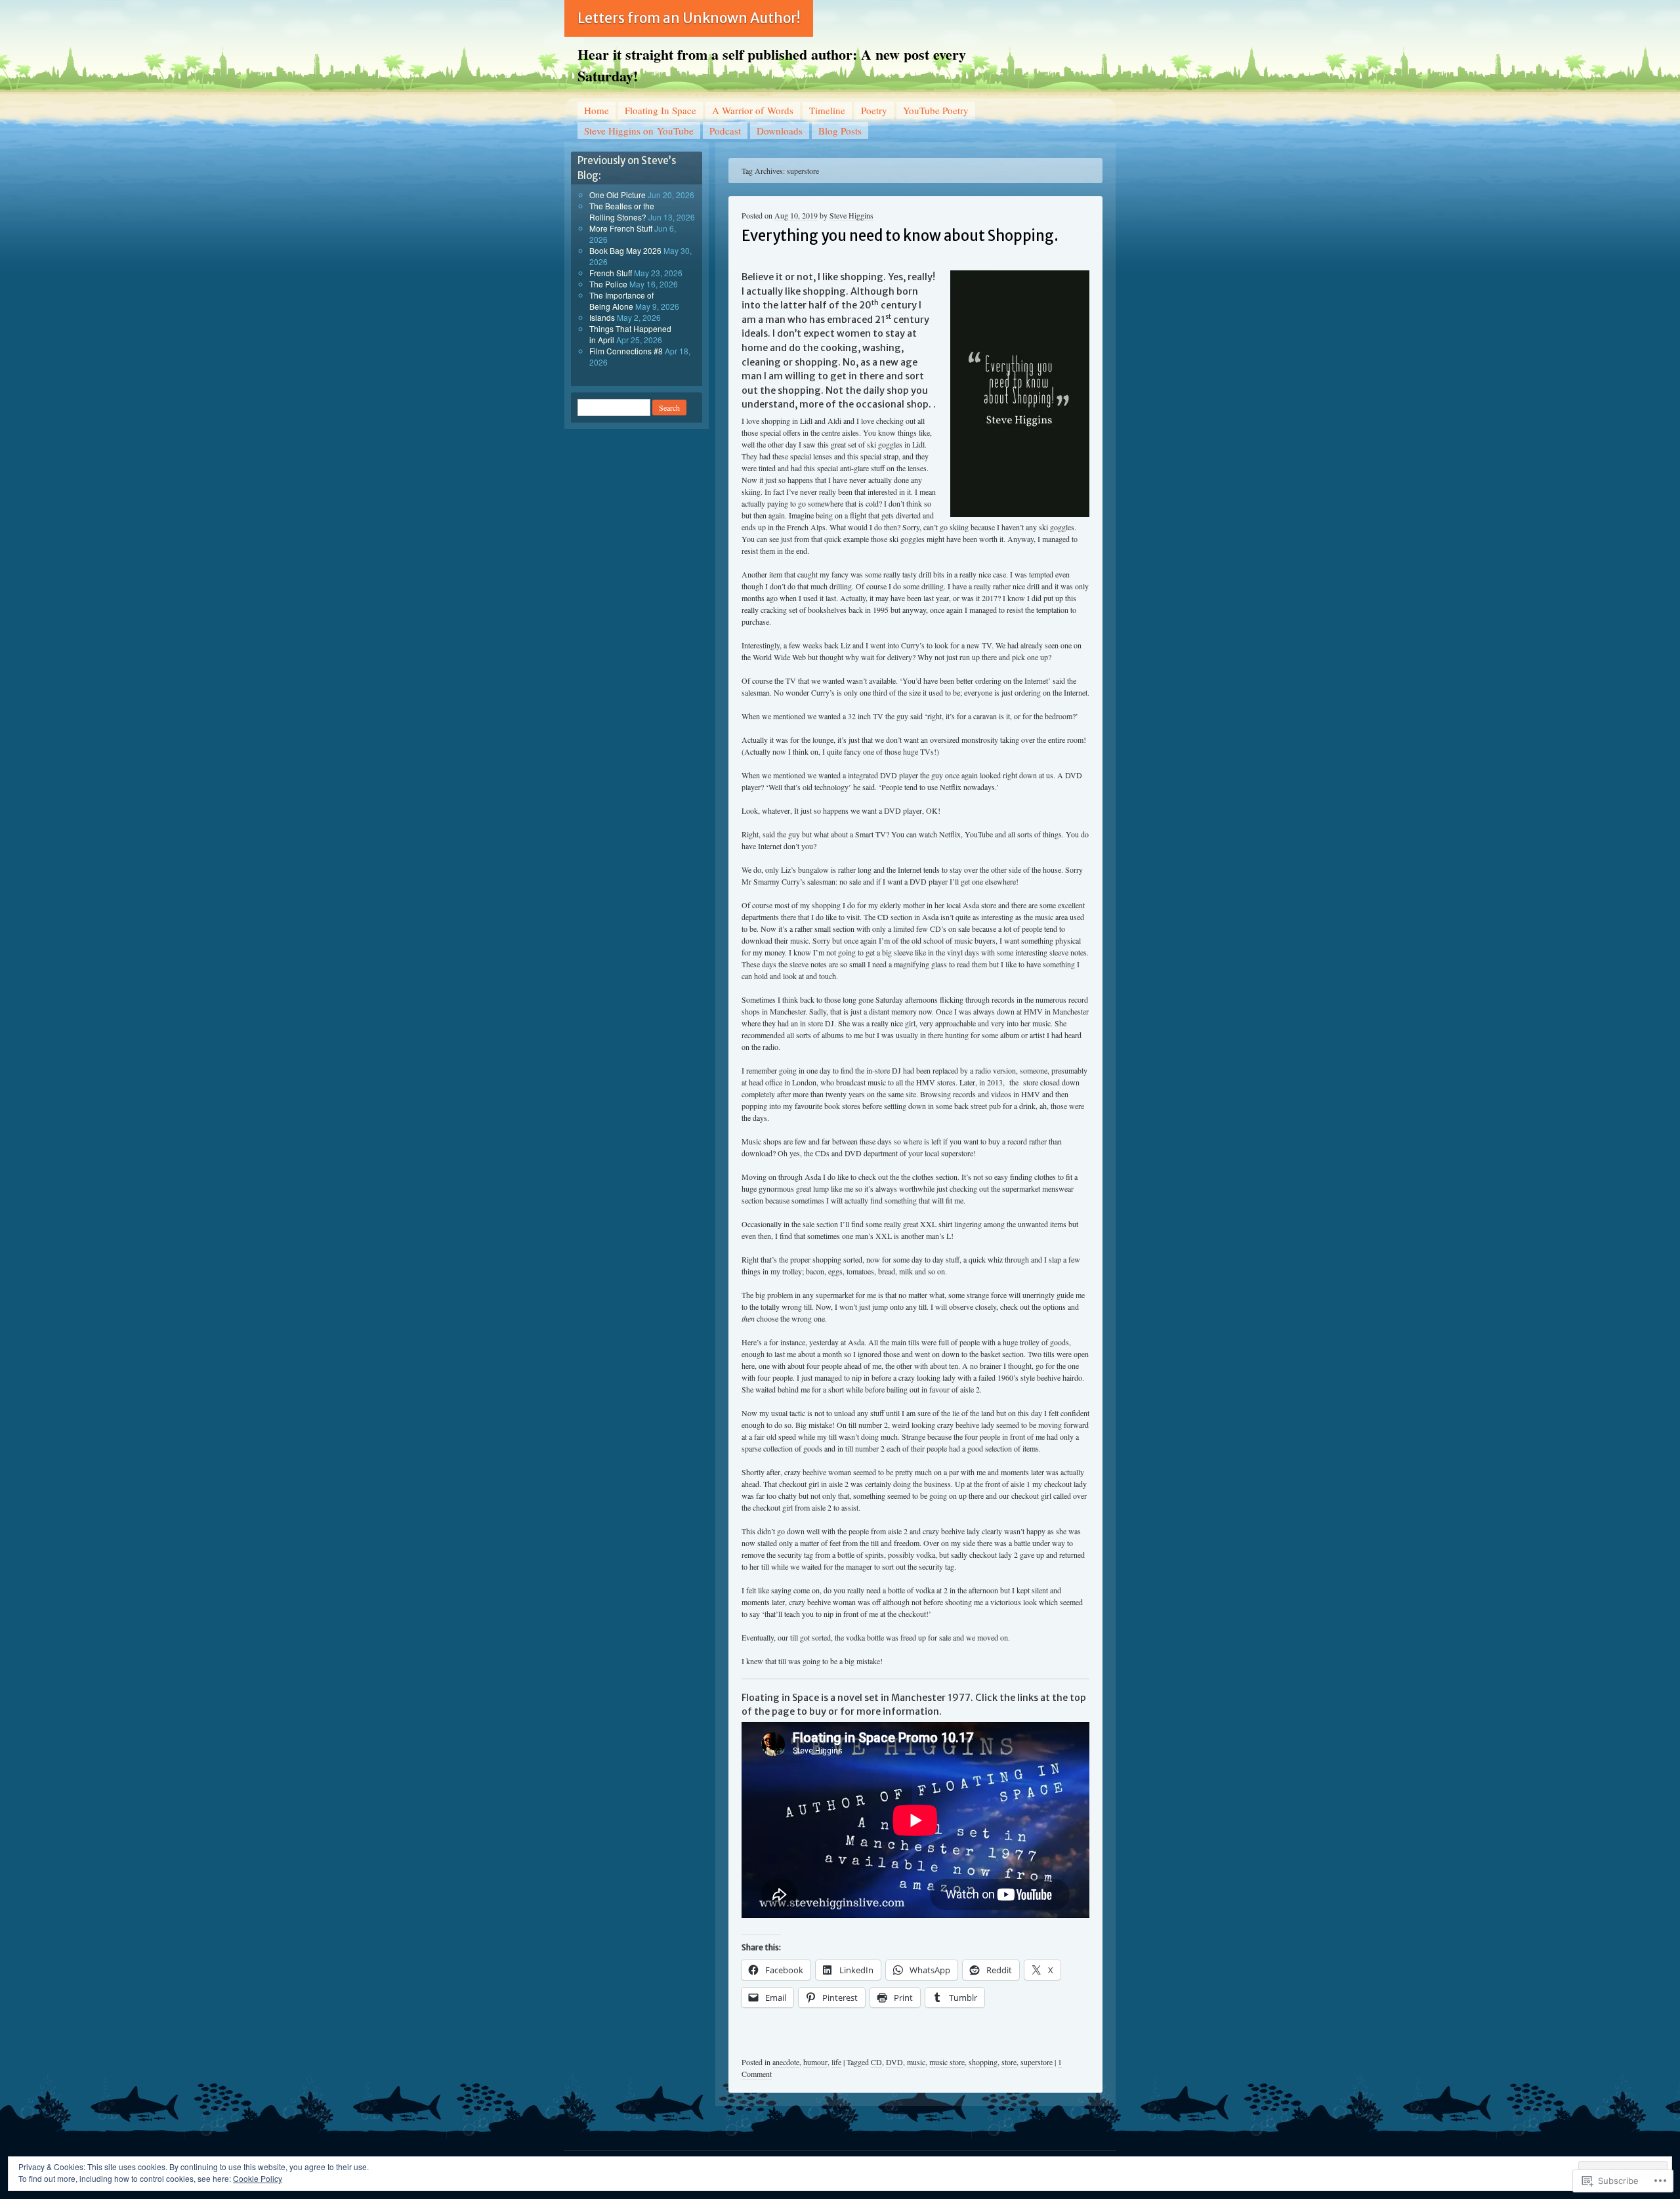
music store (947, 2062)
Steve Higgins (851, 215)
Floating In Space (661, 110)
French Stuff (611, 273)
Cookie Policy (258, 2178)
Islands (602, 317)
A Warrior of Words (753, 110)
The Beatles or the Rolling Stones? (622, 211)
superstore (1037, 2062)
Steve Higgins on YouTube (639, 131)
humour (815, 2062)
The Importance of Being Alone (621, 301)
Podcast (725, 131)
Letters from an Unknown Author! (689, 18)
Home (597, 110)
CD (876, 2062)
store (1009, 2062)
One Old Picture (618, 195)
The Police (608, 284)
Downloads (780, 131)
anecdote (786, 2062)
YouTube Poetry (936, 110)
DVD (894, 2062)
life (836, 2062)
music (916, 2062)
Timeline (827, 110)
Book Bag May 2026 (625, 250)
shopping (983, 2062)
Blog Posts (840, 131)
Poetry (874, 110)
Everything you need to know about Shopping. (900, 236)
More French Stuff (621, 228)
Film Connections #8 (626, 351)
